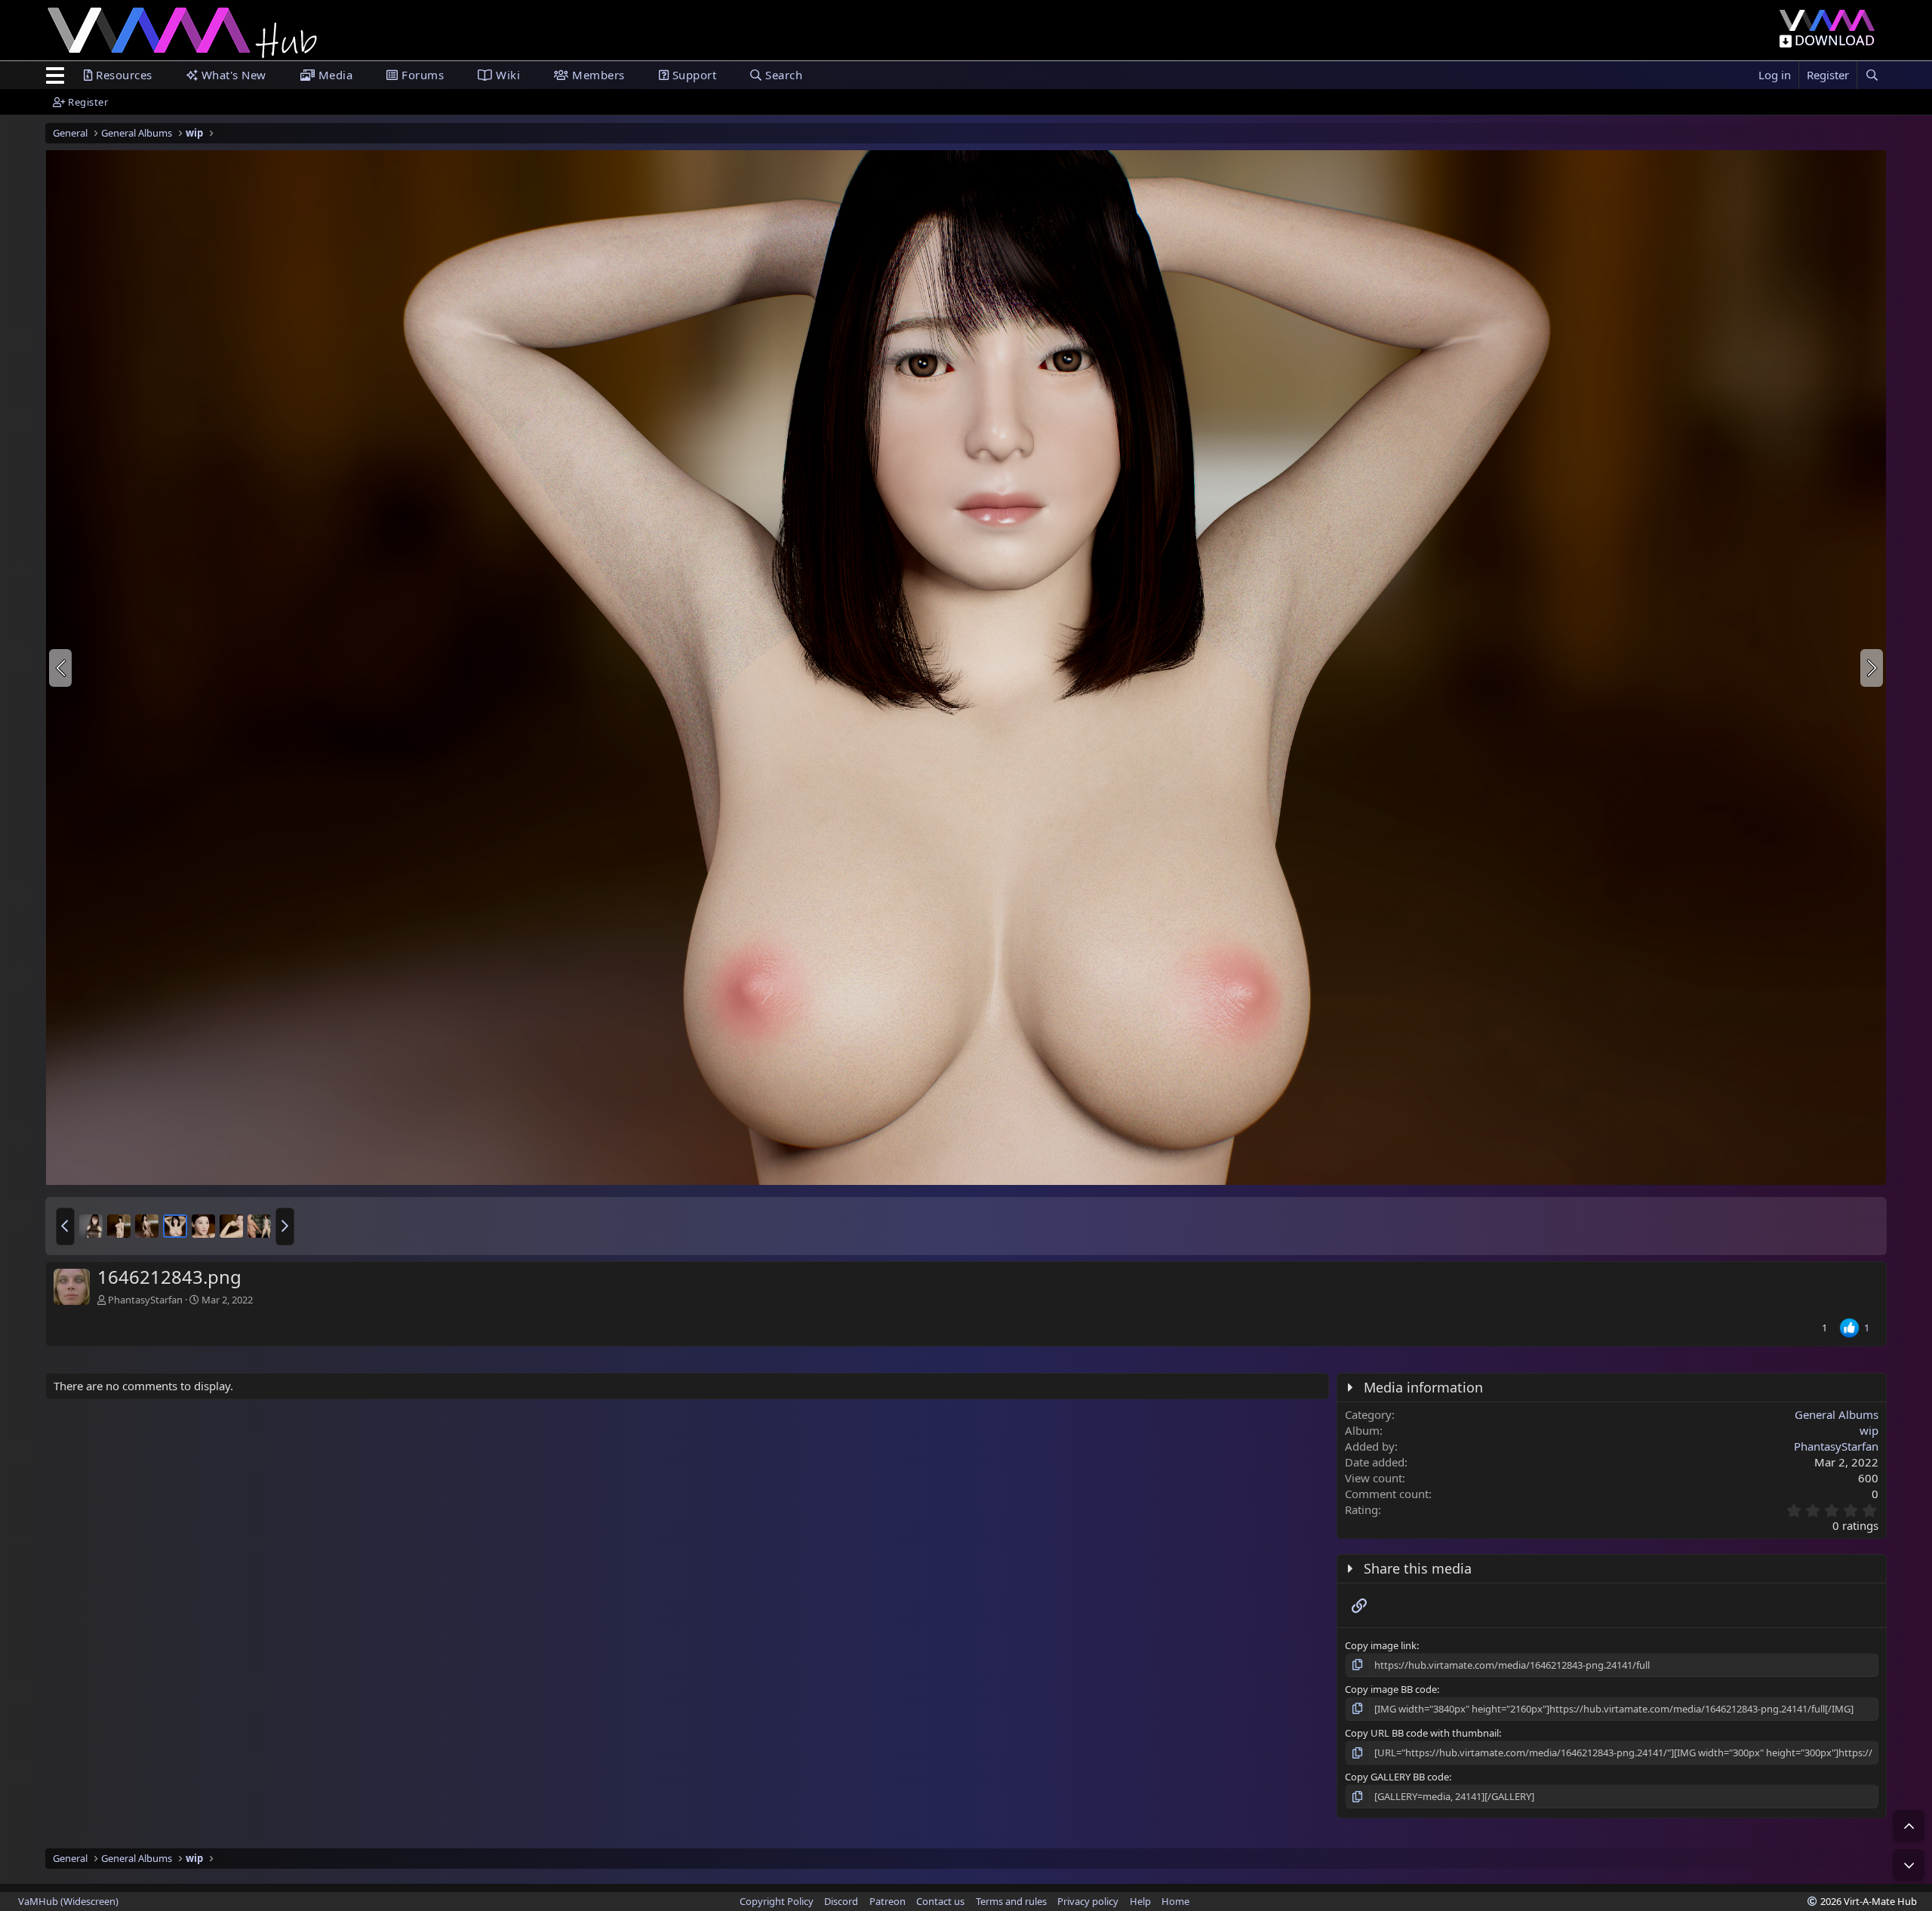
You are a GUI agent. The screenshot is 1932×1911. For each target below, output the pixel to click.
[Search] (1872, 75)
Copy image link (1381, 1645)
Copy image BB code (1391, 1689)
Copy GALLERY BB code (1397, 1777)
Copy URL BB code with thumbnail (1422, 1733)
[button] (65, 1226)
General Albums (1837, 1414)
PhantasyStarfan (145, 1300)
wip (1869, 1430)
